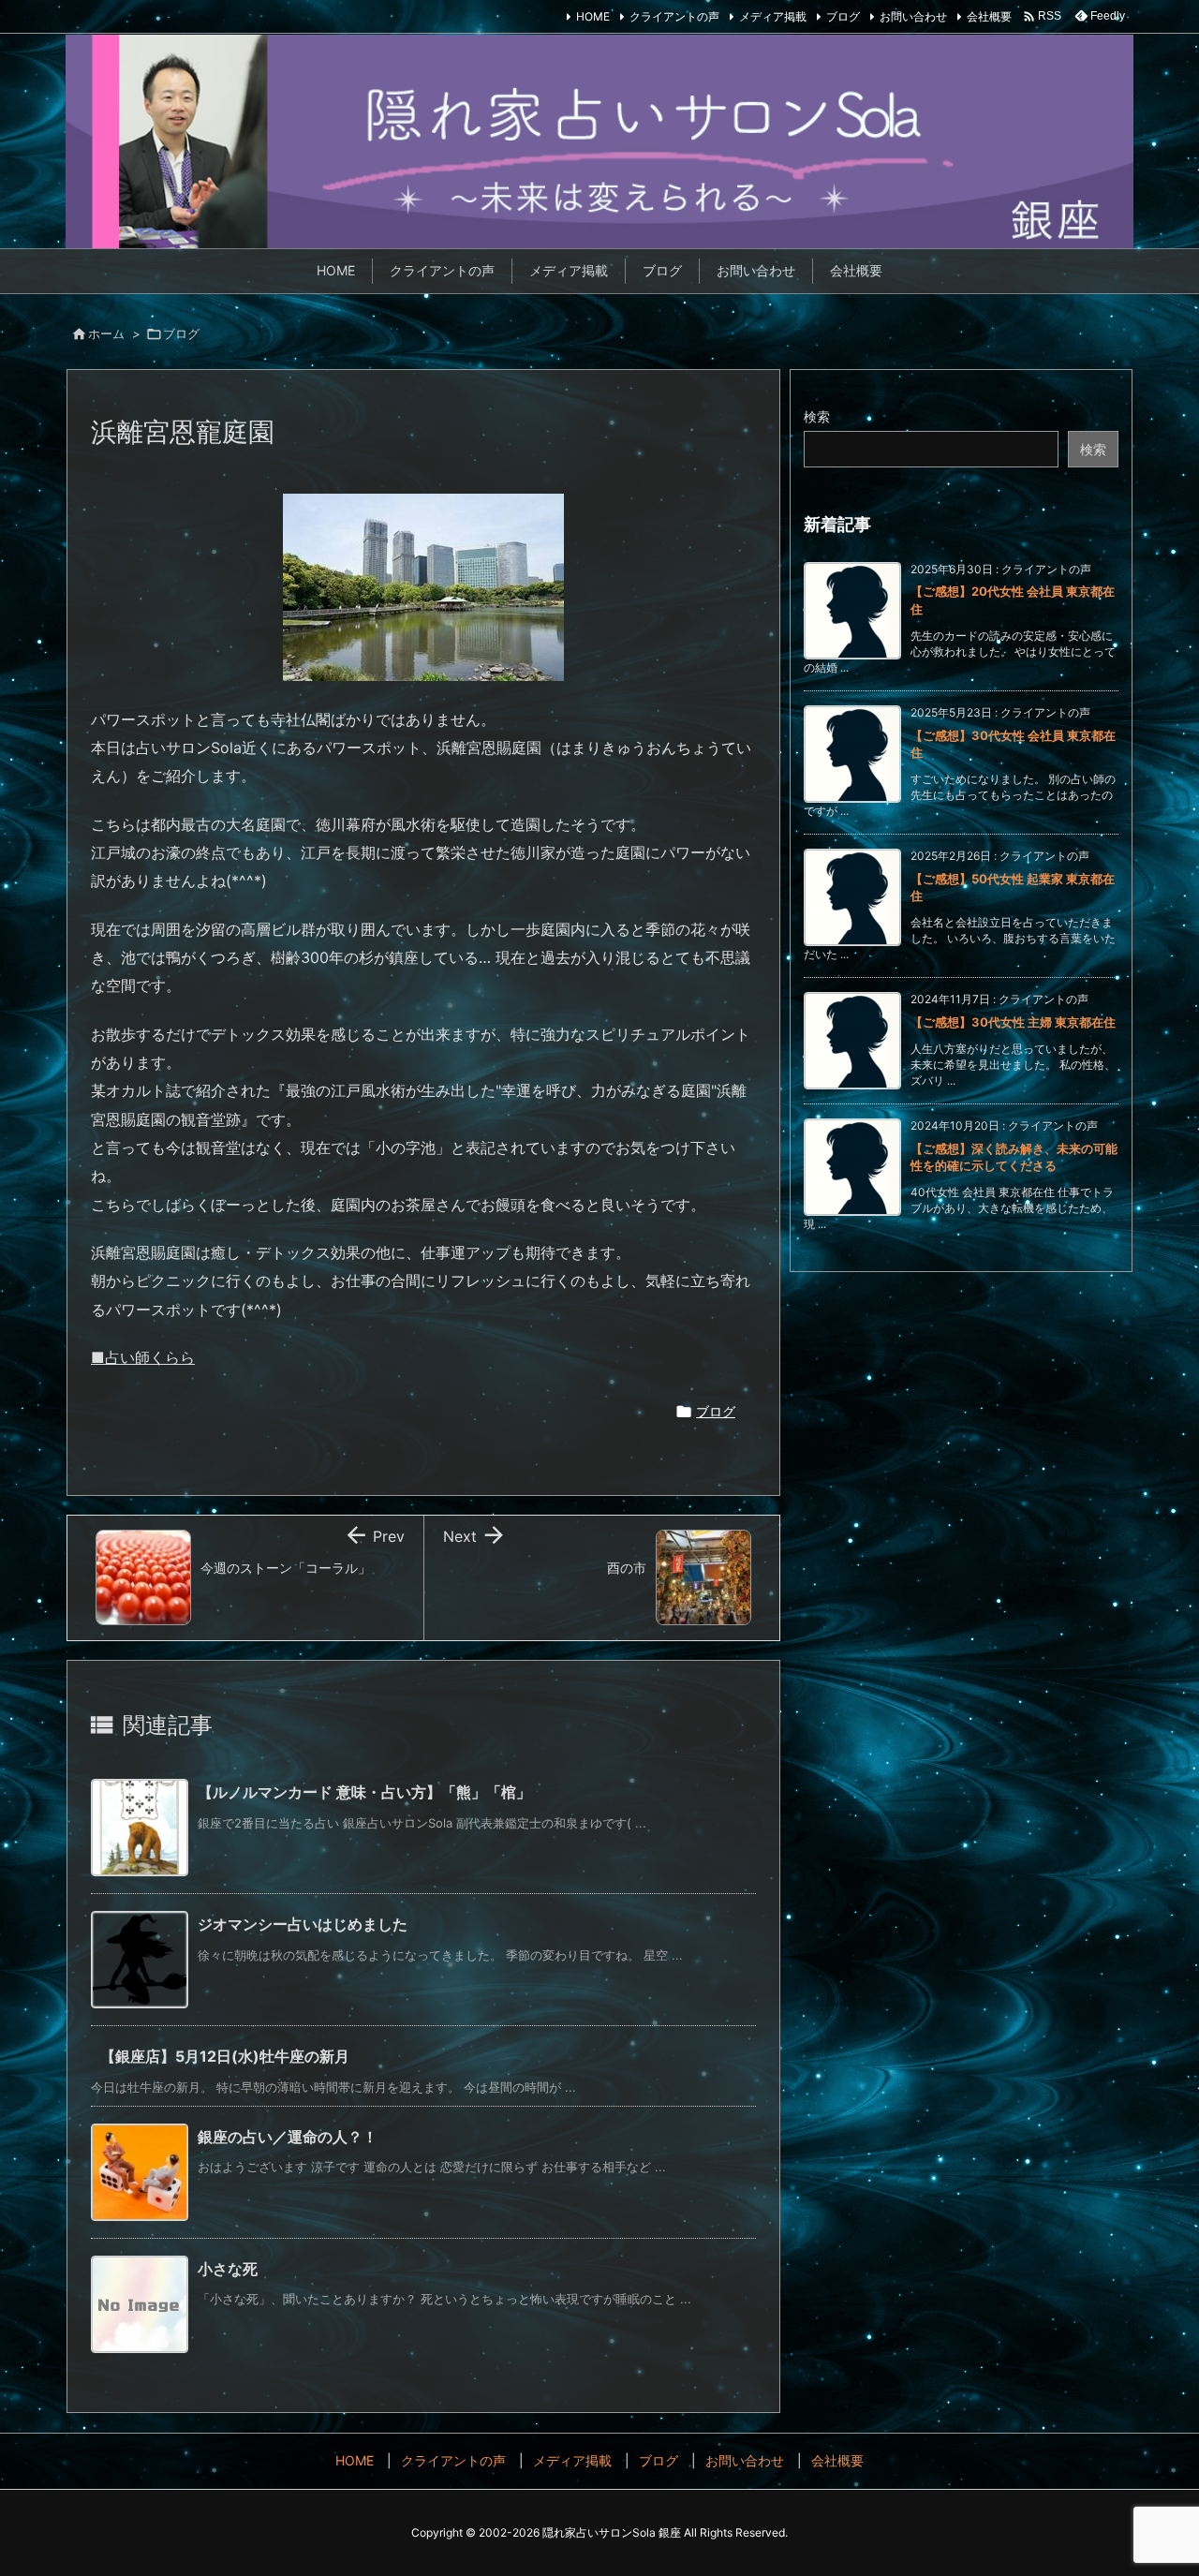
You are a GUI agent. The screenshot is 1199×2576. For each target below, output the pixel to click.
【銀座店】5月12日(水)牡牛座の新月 (225, 2056)
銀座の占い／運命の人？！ (288, 2137)
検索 (817, 416)
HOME (593, 16)
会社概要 (989, 16)
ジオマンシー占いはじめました (303, 1924)
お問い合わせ (913, 16)
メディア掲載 (773, 16)
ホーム (106, 333)
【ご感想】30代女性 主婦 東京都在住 (1013, 1022)
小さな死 (228, 2269)
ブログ (843, 16)
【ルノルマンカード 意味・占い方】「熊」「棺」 (364, 1792)
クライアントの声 (674, 16)
